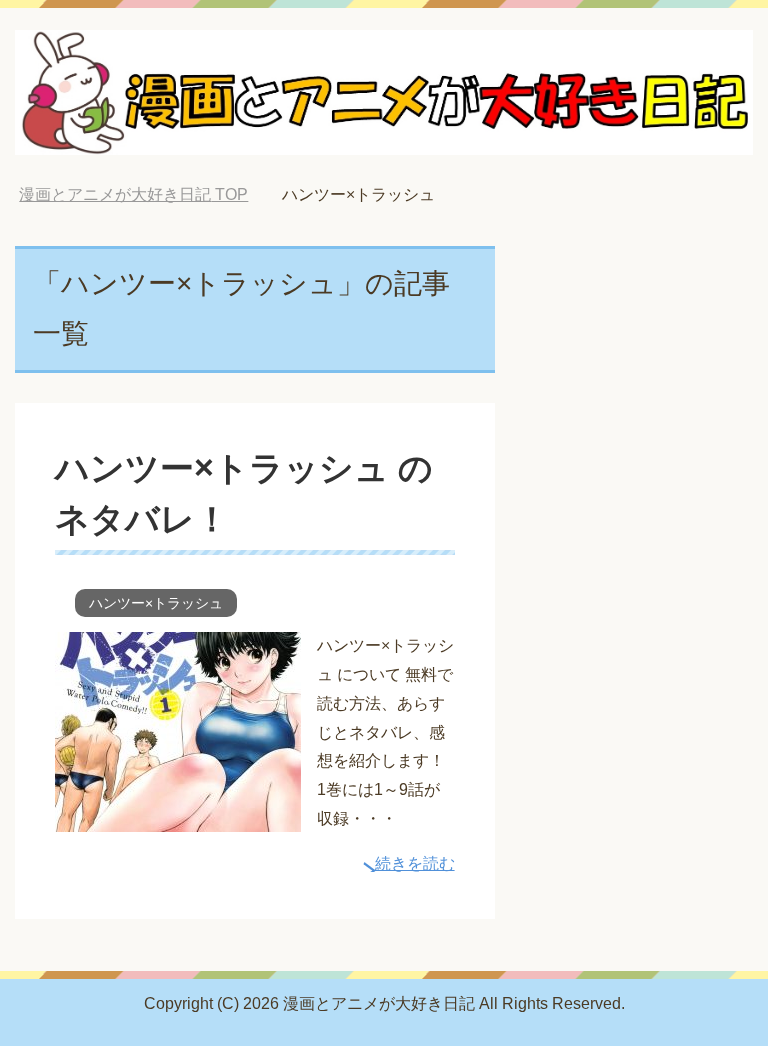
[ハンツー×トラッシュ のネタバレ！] (178, 816)
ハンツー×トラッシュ (156, 603)
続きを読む (415, 863)
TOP (133, 194)
